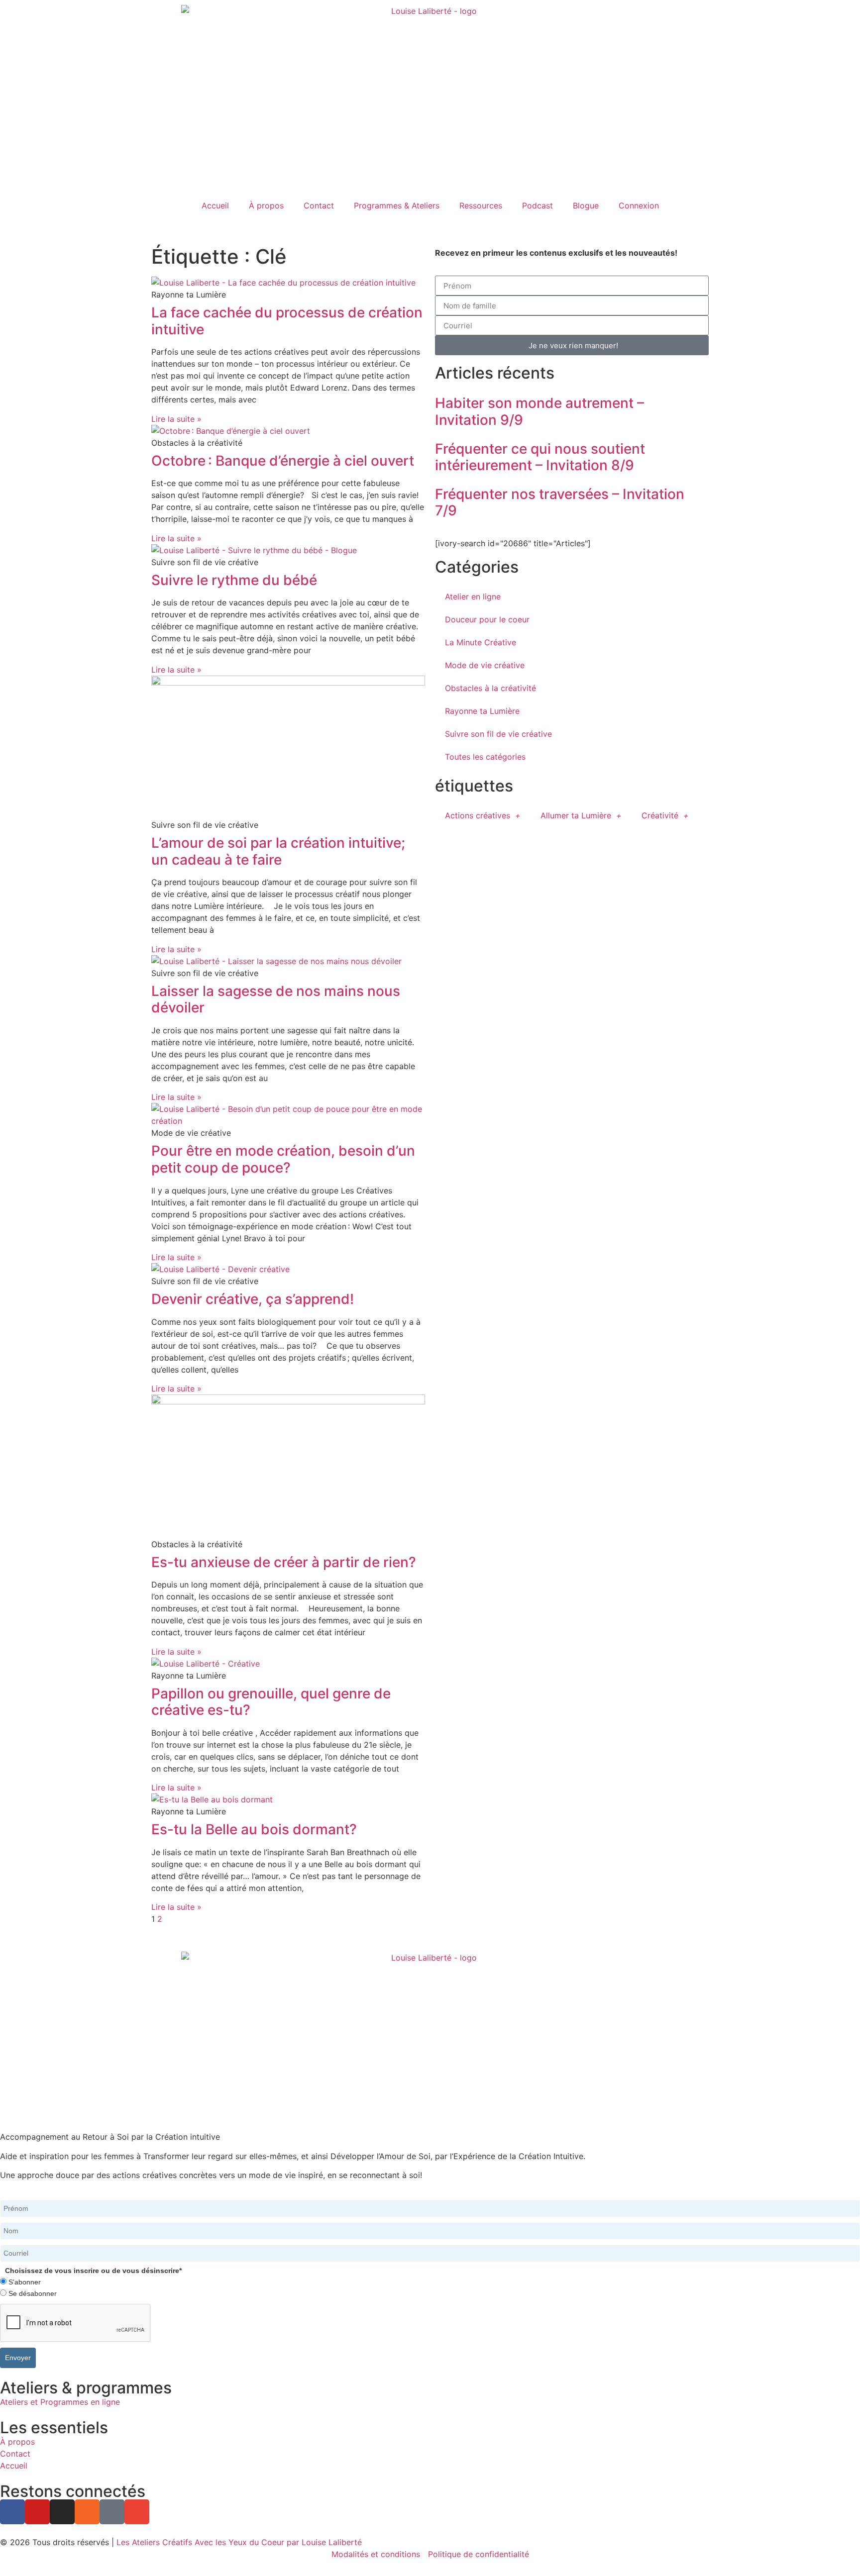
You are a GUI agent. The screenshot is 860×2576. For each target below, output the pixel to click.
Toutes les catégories (485, 757)
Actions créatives (478, 815)
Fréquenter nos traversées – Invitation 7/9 (560, 502)
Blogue (586, 205)
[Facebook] (12, 2512)
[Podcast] (112, 2512)
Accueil (215, 205)
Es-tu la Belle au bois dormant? (254, 1829)
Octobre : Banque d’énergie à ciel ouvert (283, 461)
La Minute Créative (481, 642)
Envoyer (18, 2358)
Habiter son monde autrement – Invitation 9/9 (539, 411)
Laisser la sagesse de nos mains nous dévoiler (276, 999)
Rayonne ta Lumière (482, 711)
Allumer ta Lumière (576, 815)
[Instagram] (62, 2512)
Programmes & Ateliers (397, 205)
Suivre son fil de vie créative (498, 734)
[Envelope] (137, 2512)
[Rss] (87, 2512)
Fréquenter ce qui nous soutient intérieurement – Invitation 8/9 (540, 457)
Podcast (537, 205)
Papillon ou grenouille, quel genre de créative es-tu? (271, 1702)
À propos (266, 205)
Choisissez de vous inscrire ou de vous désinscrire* (93, 2271)
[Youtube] (37, 2512)
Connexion (639, 205)
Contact (319, 205)
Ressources (481, 205)
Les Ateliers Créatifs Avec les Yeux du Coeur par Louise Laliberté (239, 2542)
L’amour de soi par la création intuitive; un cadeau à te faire (278, 851)
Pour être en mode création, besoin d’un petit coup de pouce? (283, 1159)
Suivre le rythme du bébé (234, 580)
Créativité (660, 815)
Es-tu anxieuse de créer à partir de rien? (284, 1562)
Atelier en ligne (473, 596)
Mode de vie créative (485, 665)
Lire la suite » (176, 419)
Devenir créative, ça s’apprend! (253, 1299)
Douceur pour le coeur (487, 619)
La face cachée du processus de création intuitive (287, 321)
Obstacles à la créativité (490, 688)
